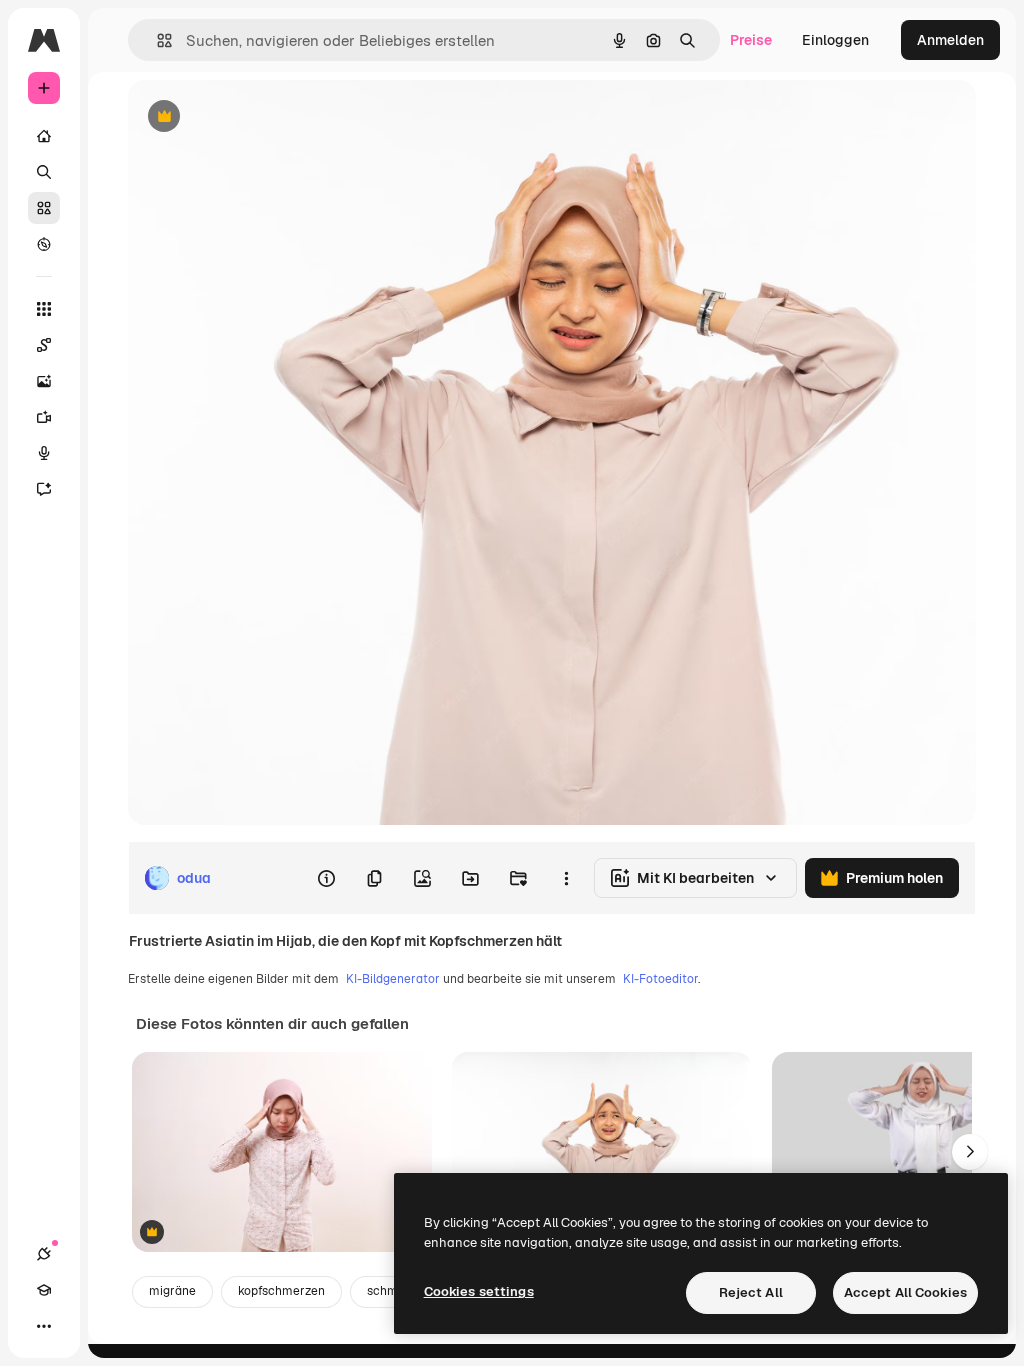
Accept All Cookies (905, 1292)
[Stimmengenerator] (44, 453)
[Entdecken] (44, 244)
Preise (751, 40)
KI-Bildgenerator (393, 979)
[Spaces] (44, 345)
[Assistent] (44, 489)
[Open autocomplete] (156, 40)
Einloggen (835, 40)
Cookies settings (479, 1291)
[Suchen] (44, 172)
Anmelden (950, 40)
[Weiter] (970, 1152)
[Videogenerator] (44, 417)
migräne (172, 1291)
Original (256, 117)
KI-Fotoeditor (660, 979)
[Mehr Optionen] (566, 878)
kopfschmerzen (281, 1291)
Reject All (751, 1292)
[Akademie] (44, 1290)
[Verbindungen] (44, 1254)
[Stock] (44, 208)
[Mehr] (44, 1326)
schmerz (391, 1291)
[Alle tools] (44, 309)
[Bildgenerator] (44, 381)
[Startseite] (44, 136)
